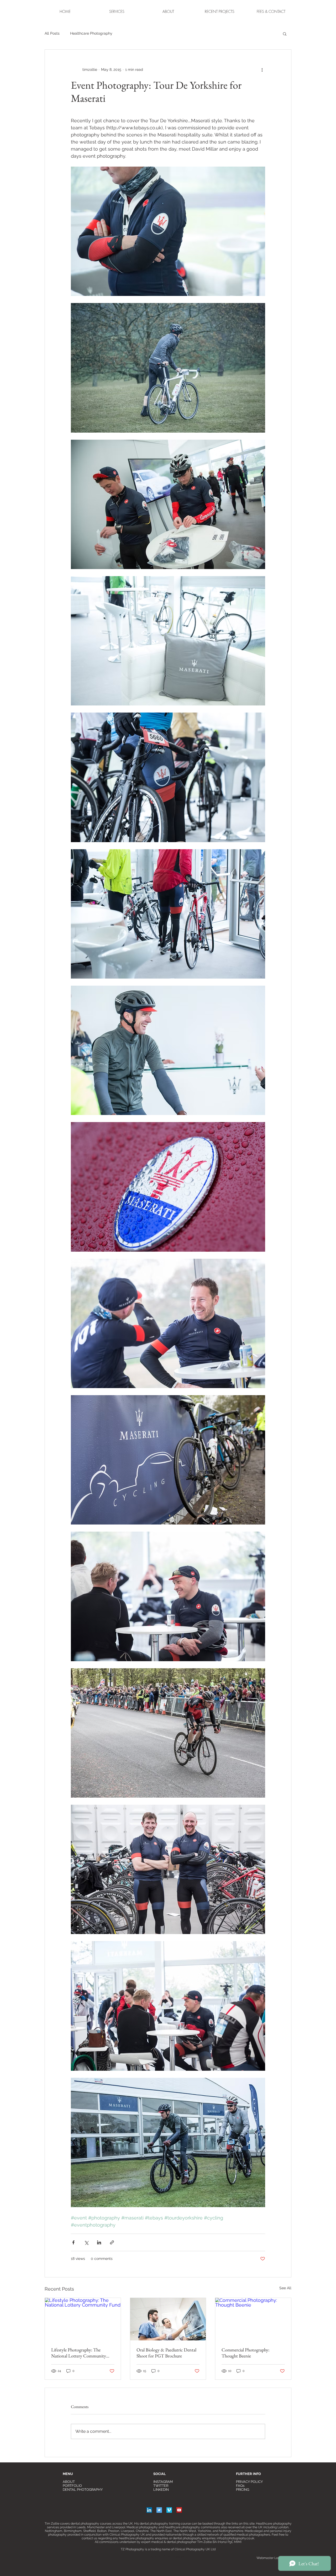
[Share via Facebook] (73, 2242)
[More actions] (262, 70)
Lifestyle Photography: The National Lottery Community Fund (79, 2353)
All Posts (52, 33)
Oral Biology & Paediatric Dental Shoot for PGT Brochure (166, 2353)
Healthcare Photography (91, 33)
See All (285, 2288)
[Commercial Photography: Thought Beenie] (253, 2319)
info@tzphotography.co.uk (235, 2538)
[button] (220, 11)
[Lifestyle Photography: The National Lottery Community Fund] (83, 2319)
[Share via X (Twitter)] (86, 2242)
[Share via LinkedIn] (99, 2242)
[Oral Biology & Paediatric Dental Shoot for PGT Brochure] (168, 2319)
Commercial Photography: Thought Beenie (245, 2353)
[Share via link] (112, 2242)
